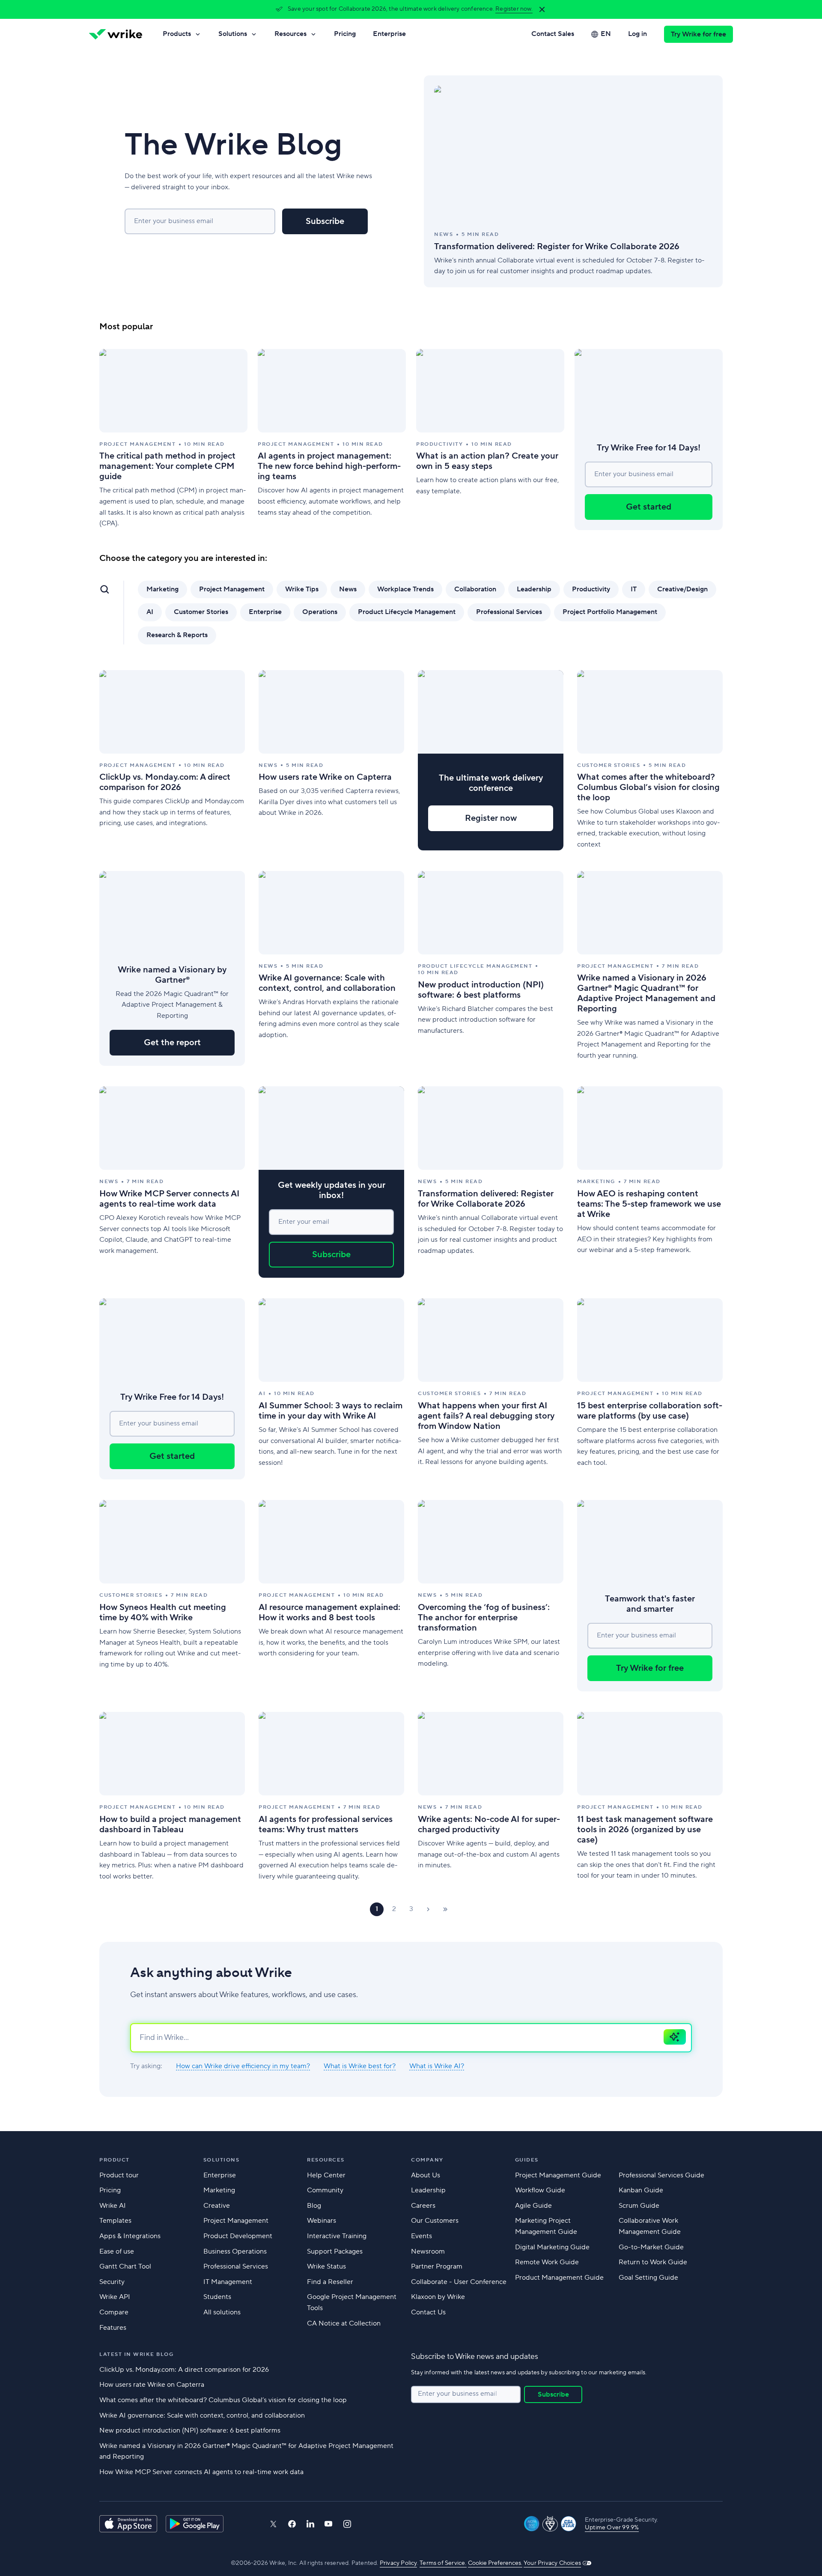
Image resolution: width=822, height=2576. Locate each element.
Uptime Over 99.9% (612, 2528)
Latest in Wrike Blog (136, 2354)
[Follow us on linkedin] (310, 2524)
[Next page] (428, 1909)
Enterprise (389, 34)
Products (177, 34)
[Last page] (445, 1909)
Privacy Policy (398, 2563)
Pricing (345, 34)
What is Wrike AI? (437, 2066)
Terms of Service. (443, 2563)
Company (427, 2160)
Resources (290, 34)
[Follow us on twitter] (273, 2524)
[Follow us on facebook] (292, 2524)
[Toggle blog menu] (104, 589)
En (606, 34)
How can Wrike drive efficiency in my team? (243, 2066)
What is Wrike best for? (360, 2066)
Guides (527, 2160)
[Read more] (573, 181)
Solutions (233, 34)
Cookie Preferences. (495, 2563)
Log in (637, 34)
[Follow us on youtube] (329, 2524)
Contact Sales (553, 34)
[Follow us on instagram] (347, 2524)
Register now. (514, 9)
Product (115, 2160)
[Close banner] (542, 9)
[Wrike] (116, 34)
